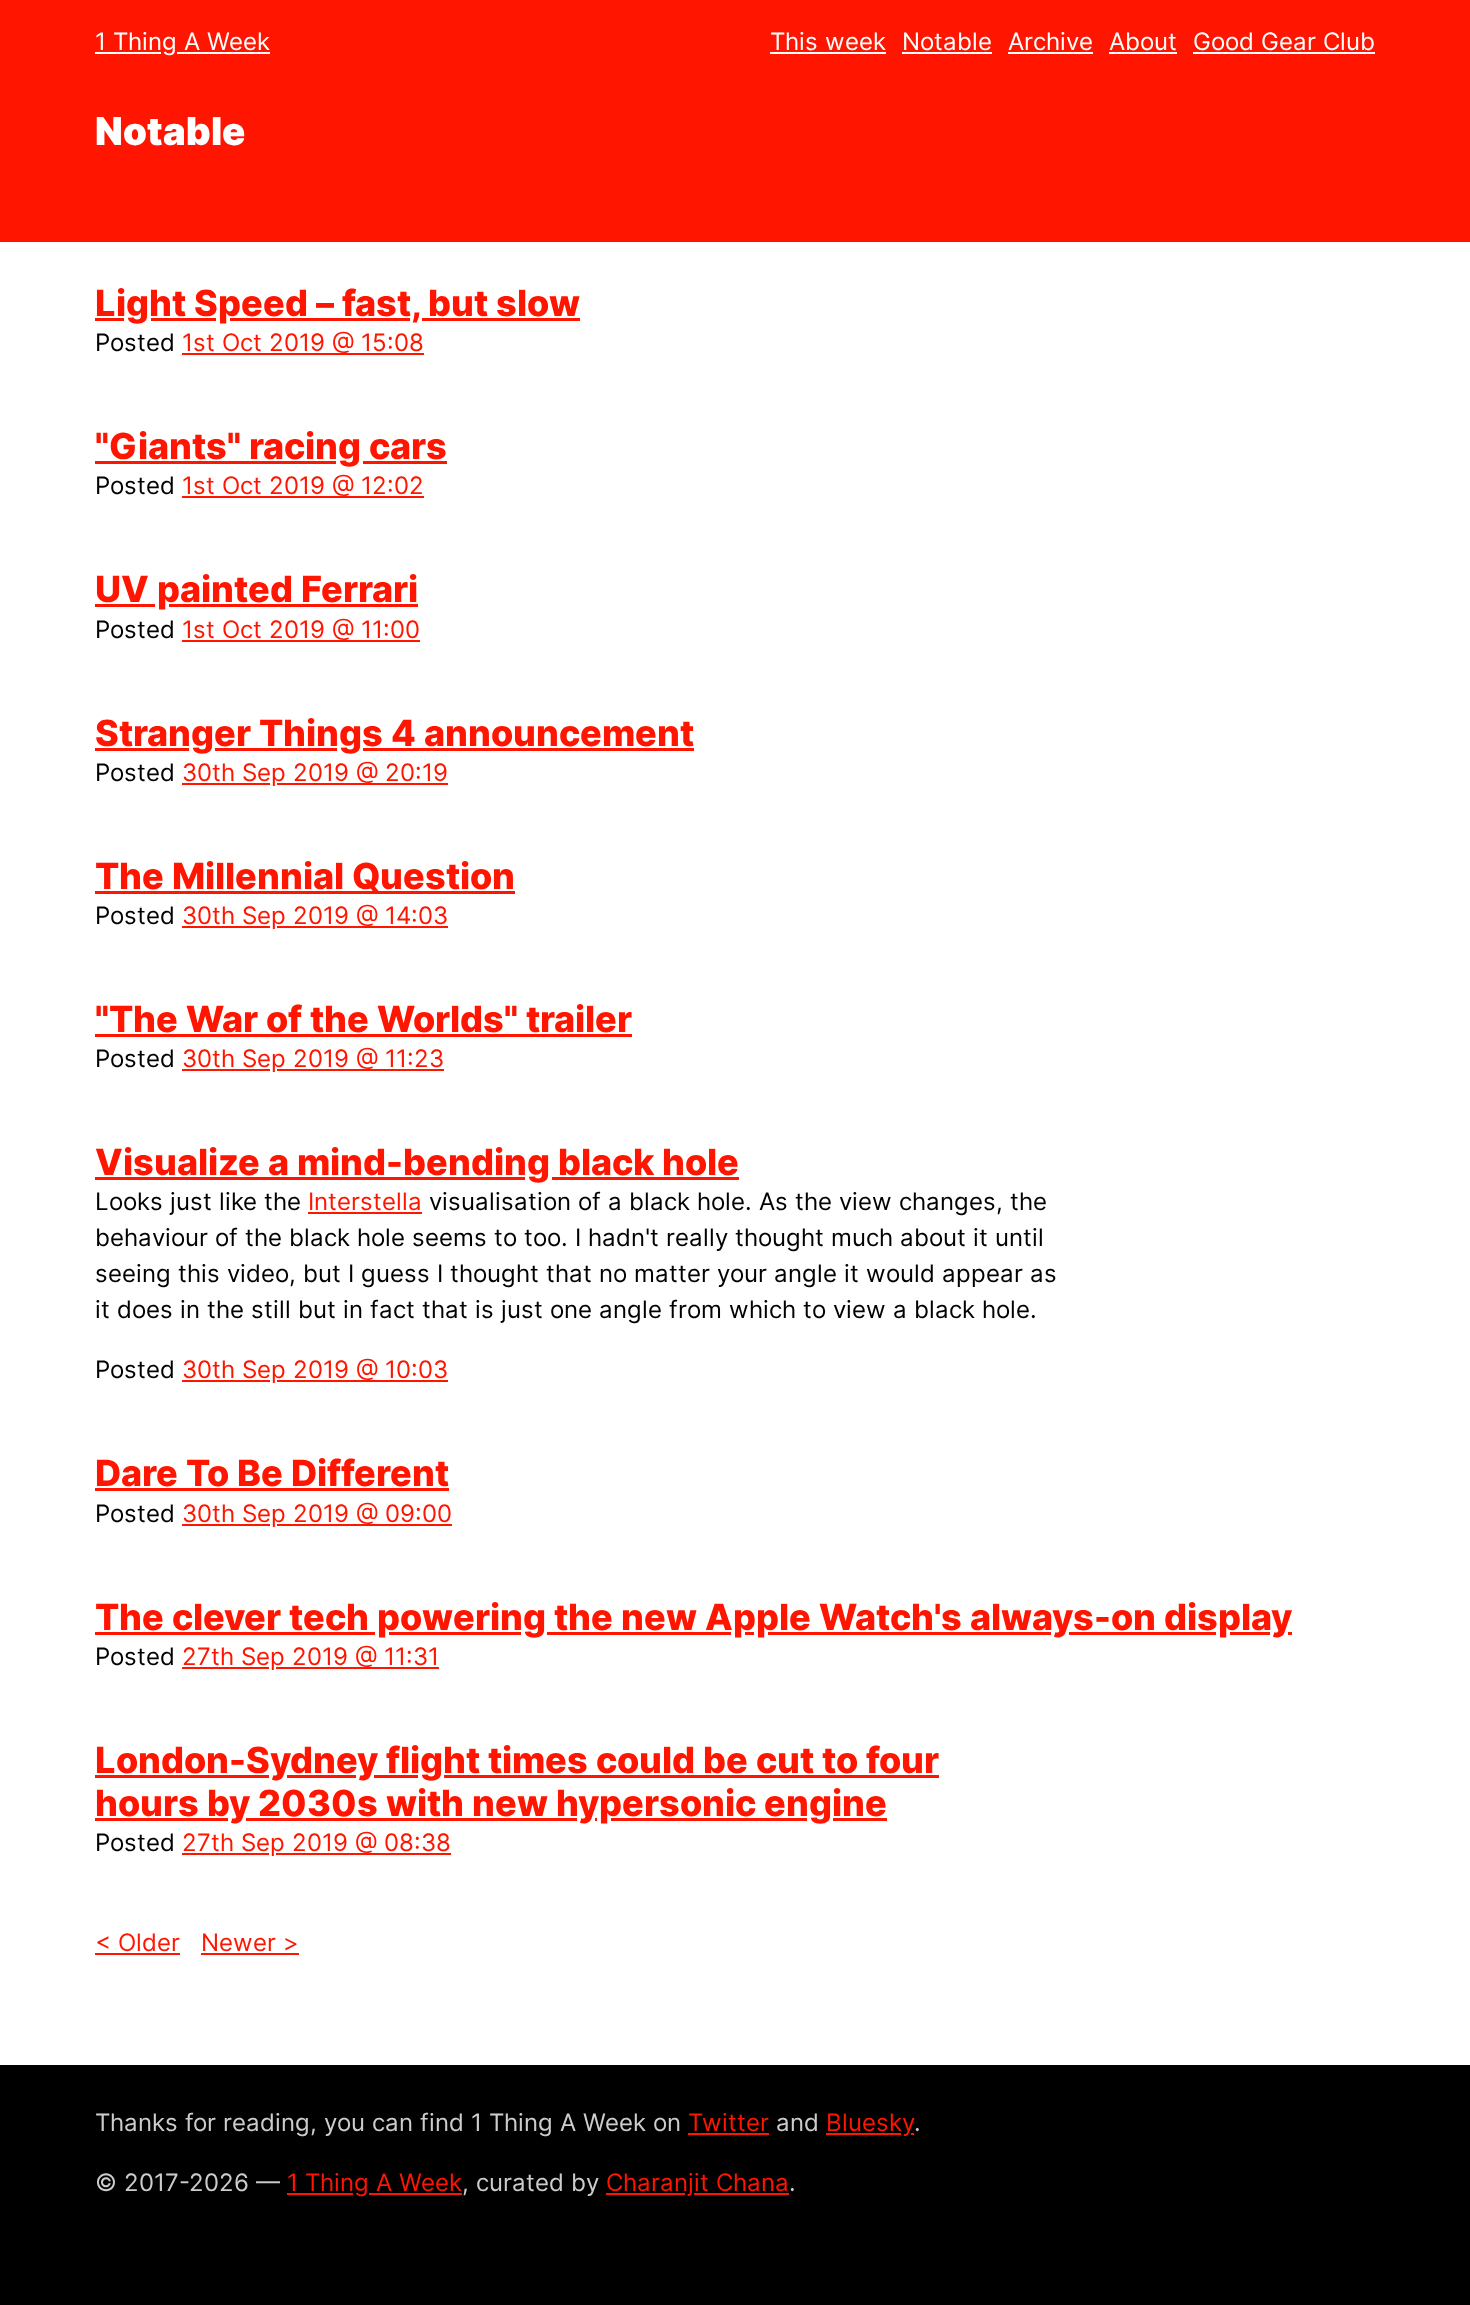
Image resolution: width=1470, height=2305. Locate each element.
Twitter (728, 2122)
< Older (137, 1942)
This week (828, 41)
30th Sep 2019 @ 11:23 (313, 1058)
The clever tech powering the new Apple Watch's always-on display (693, 1617)
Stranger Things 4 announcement (394, 733)
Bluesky (870, 2122)
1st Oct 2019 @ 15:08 (303, 342)
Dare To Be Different (272, 1473)
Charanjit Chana (697, 2182)
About (1143, 41)
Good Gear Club (1284, 41)
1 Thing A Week (182, 41)
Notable (947, 41)
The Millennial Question (305, 876)
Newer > (250, 1942)
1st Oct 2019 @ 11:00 (301, 629)
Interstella (365, 1201)
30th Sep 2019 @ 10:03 (315, 1369)
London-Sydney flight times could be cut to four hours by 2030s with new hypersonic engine (517, 1781)
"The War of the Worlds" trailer (363, 1019)
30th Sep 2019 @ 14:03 (315, 915)
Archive (1050, 41)
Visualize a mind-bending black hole (417, 1162)
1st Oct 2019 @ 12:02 (303, 485)
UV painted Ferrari (256, 589)
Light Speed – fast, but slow (337, 303)
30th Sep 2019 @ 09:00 (317, 1513)
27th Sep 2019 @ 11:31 (310, 1656)
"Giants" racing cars (271, 446)
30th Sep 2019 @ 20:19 (315, 772)
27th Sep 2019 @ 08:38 (316, 1842)
